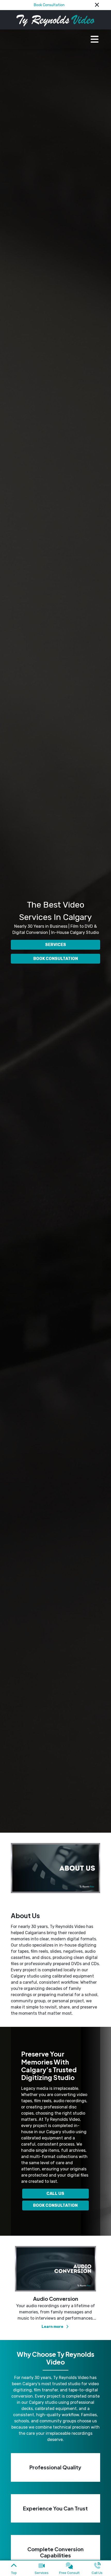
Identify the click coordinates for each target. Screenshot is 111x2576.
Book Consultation (49, 5)
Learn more (53, 2327)
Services (56, 945)
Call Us (55, 2193)
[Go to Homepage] (55, 20)
